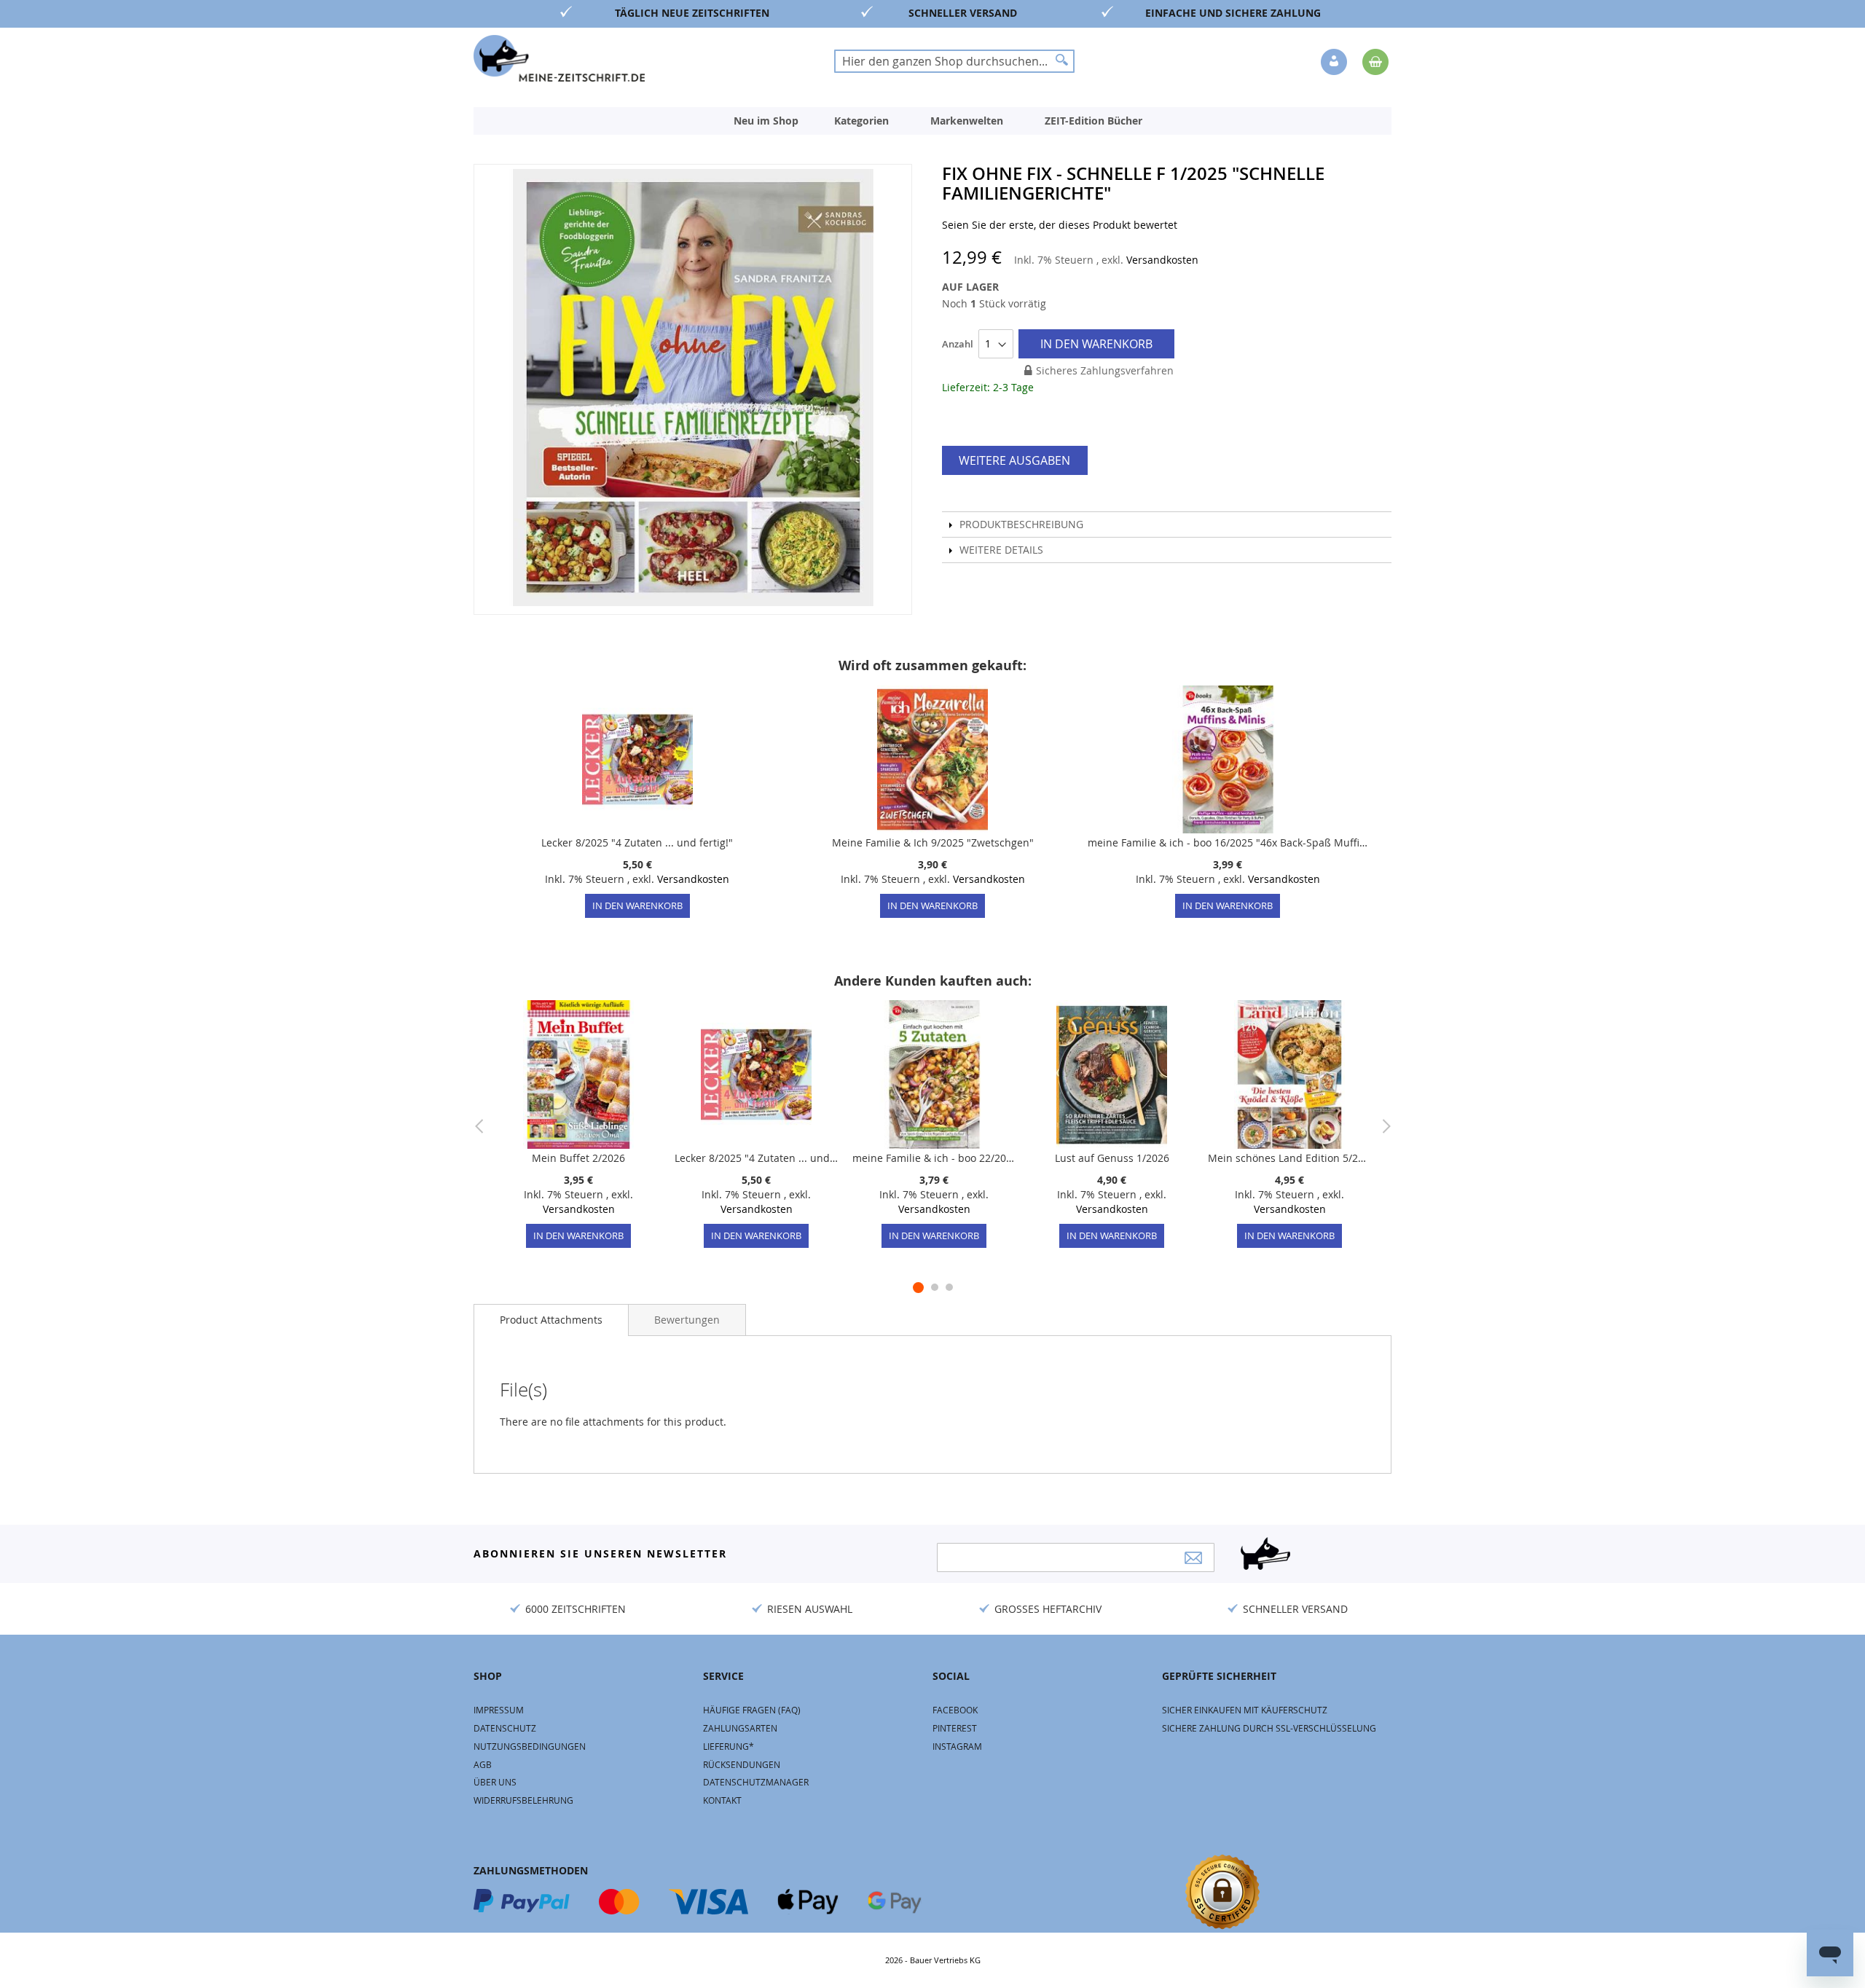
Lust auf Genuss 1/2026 (1112, 1158)
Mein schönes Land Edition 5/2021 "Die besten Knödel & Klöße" (1289, 1158)
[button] (1335, 63)
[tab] (551, 1320)
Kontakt (722, 1800)
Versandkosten (1162, 260)
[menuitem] (766, 121)
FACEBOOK (955, 1710)
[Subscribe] (1193, 1558)
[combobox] (954, 61)
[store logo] (559, 58)
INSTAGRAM (957, 1746)
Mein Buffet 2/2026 (578, 1158)
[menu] (932, 121)
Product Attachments (551, 1320)
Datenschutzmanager (756, 1782)
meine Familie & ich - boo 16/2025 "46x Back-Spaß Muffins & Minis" (1228, 842)
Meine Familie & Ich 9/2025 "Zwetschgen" (933, 842)
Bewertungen (687, 1320)
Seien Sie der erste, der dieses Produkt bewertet (1060, 225)
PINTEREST (955, 1728)
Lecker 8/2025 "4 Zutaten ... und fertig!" (637, 842)
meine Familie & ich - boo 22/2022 (934, 1158)
